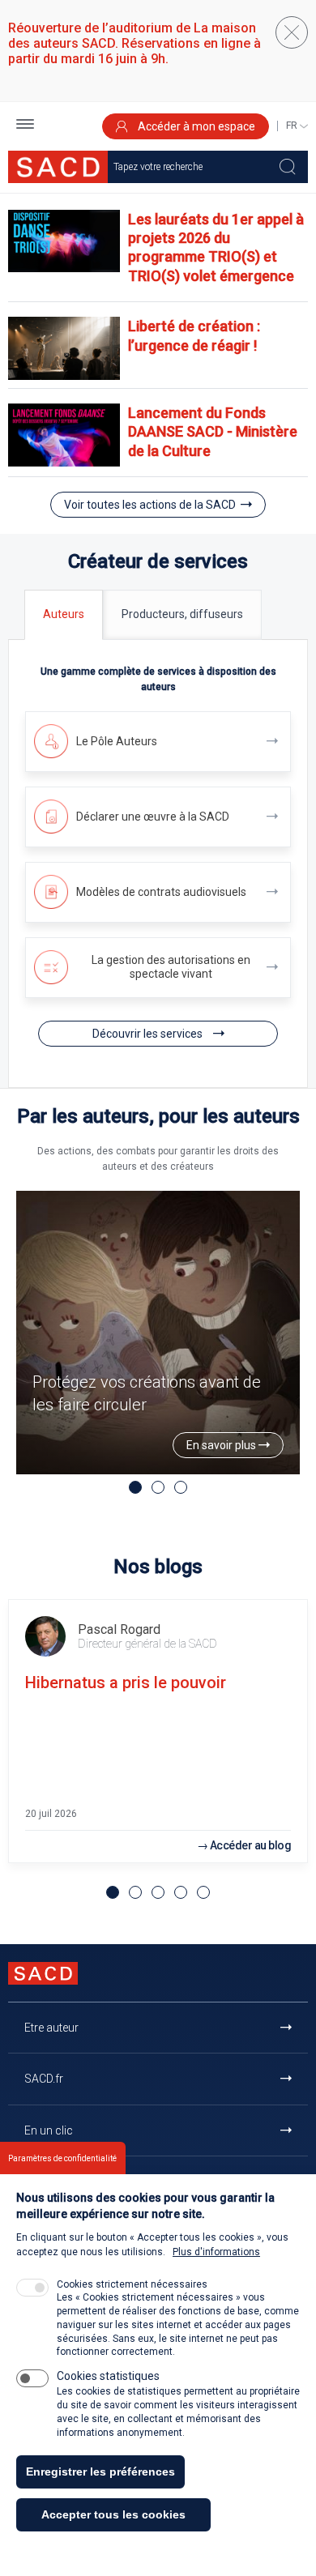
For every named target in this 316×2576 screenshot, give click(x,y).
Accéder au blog (251, 1845)
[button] (25, 126)
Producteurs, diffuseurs (182, 614)
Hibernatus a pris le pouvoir (126, 1683)
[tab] (64, 614)
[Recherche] (288, 167)
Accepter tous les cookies (113, 2514)
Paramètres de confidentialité (62, 2158)
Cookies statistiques (108, 2376)
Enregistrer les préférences (100, 2472)
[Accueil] (58, 167)
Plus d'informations (216, 2252)
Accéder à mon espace (195, 126)
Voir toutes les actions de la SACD (150, 505)
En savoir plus (222, 1445)
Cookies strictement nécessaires (132, 2284)
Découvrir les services (149, 1034)
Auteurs (64, 614)
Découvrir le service (158, 742)
